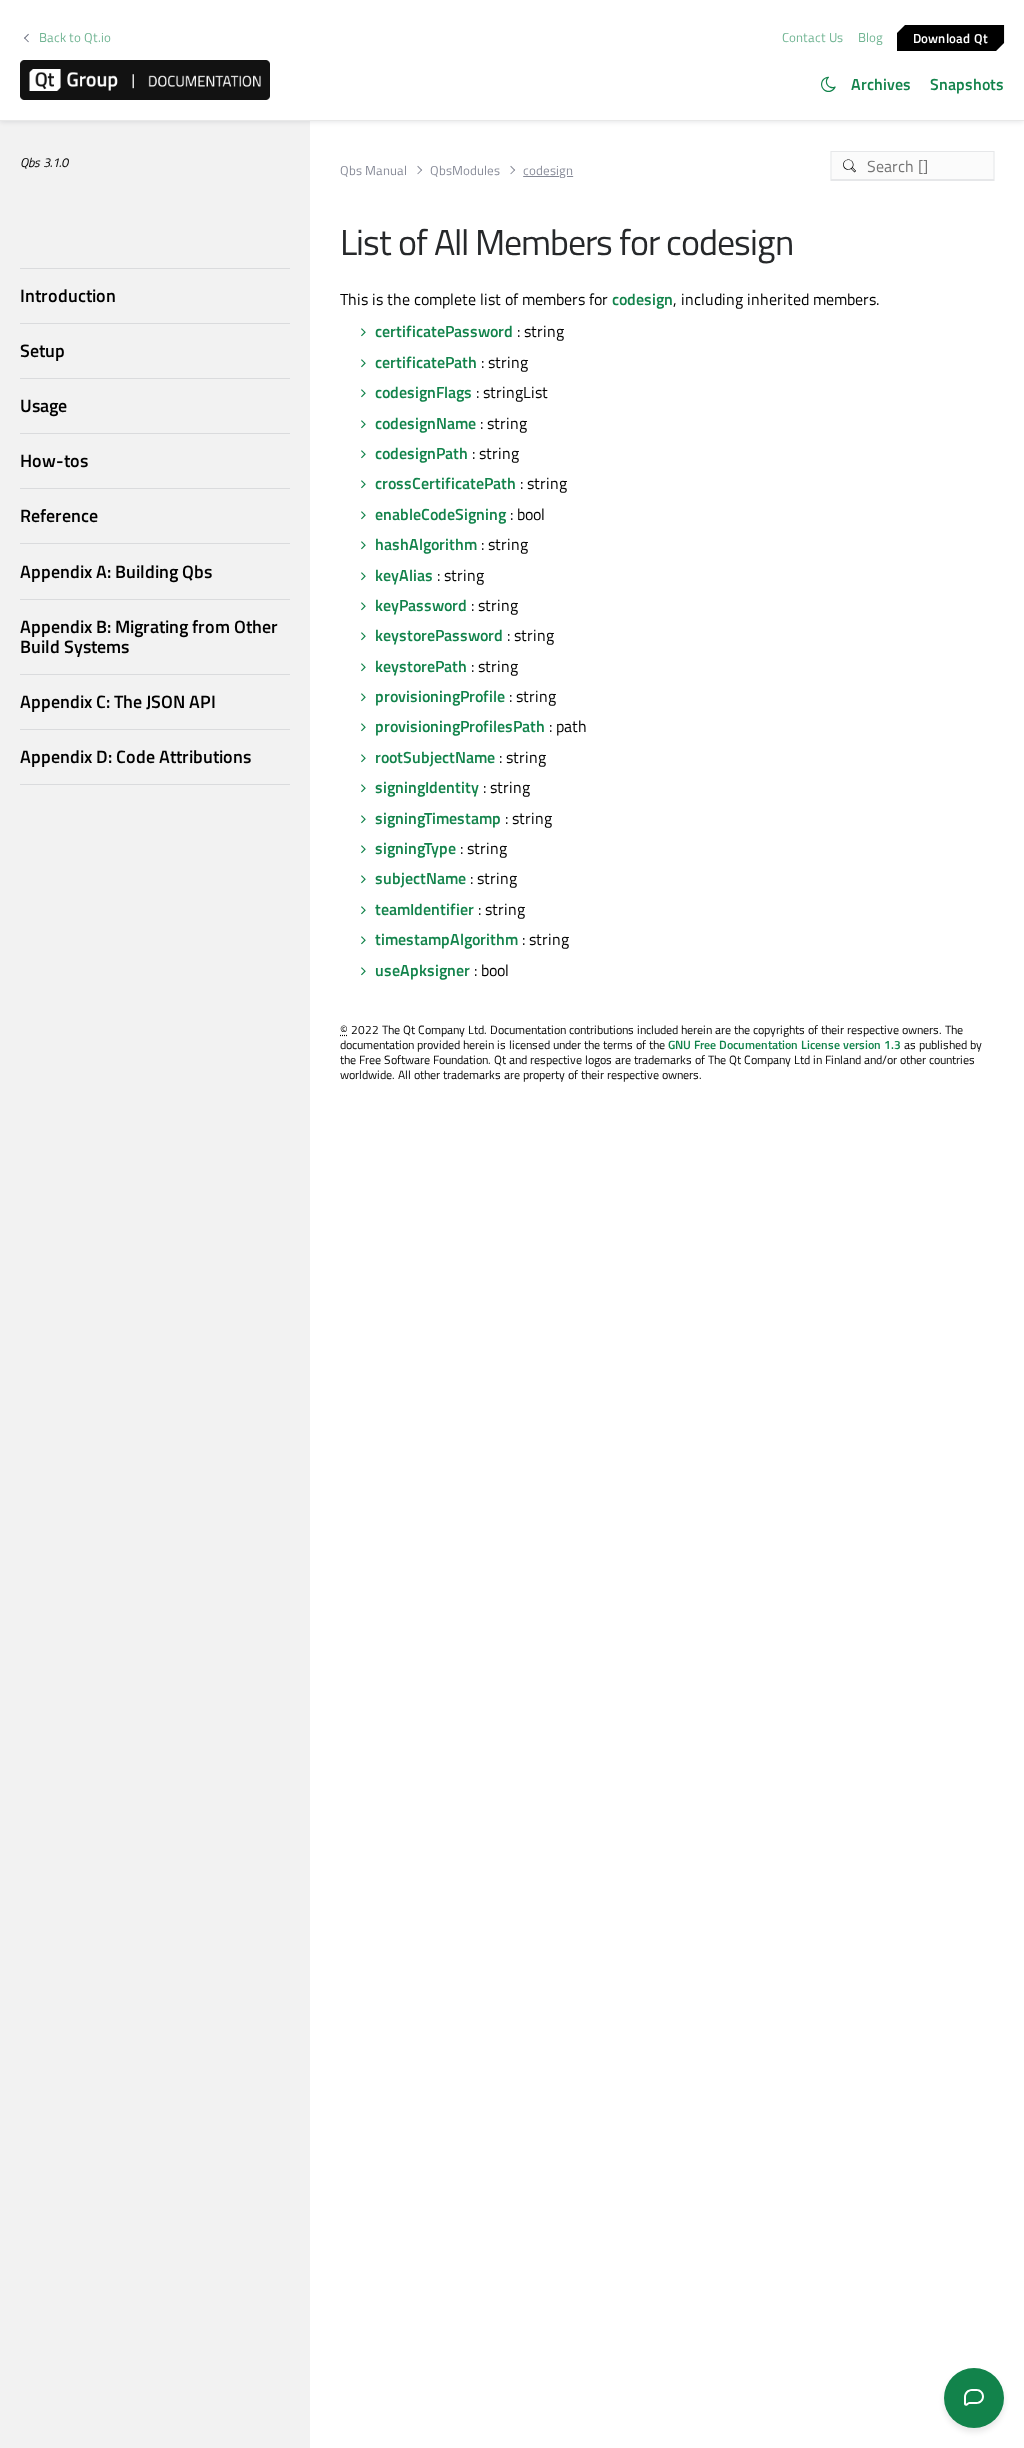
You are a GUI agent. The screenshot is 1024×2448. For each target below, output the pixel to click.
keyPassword (421, 605)
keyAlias (404, 575)
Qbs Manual (373, 170)
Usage (43, 405)
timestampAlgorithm (446, 939)
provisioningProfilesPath (460, 726)
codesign (642, 299)
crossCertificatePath (445, 483)
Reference (59, 515)
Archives (881, 84)
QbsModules (465, 170)
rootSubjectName (435, 757)
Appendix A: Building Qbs (116, 571)
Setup (42, 350)
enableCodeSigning (440, 514)
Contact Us (812, 37)
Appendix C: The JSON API (118, 701)
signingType (415, 848)
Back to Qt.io (75, 37)
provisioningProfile (440, 696)
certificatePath (426, 362)
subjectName (420, 878)
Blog (870, 37)
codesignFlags (423, 392)
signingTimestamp (438, 818)
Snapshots (967, 84)
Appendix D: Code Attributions (135, 756)
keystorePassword (439, 635)
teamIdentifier (424, 909)
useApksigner (422, 970)
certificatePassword (444, 331)
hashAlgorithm (426, 544)
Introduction (68, 295)
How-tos (54, 460)
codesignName (425, 423)
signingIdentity (427, 787)
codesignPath (421, 453)
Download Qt (951, 37)
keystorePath (421, 666)
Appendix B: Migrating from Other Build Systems (149, 636)
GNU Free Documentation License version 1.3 (784, 1044)
